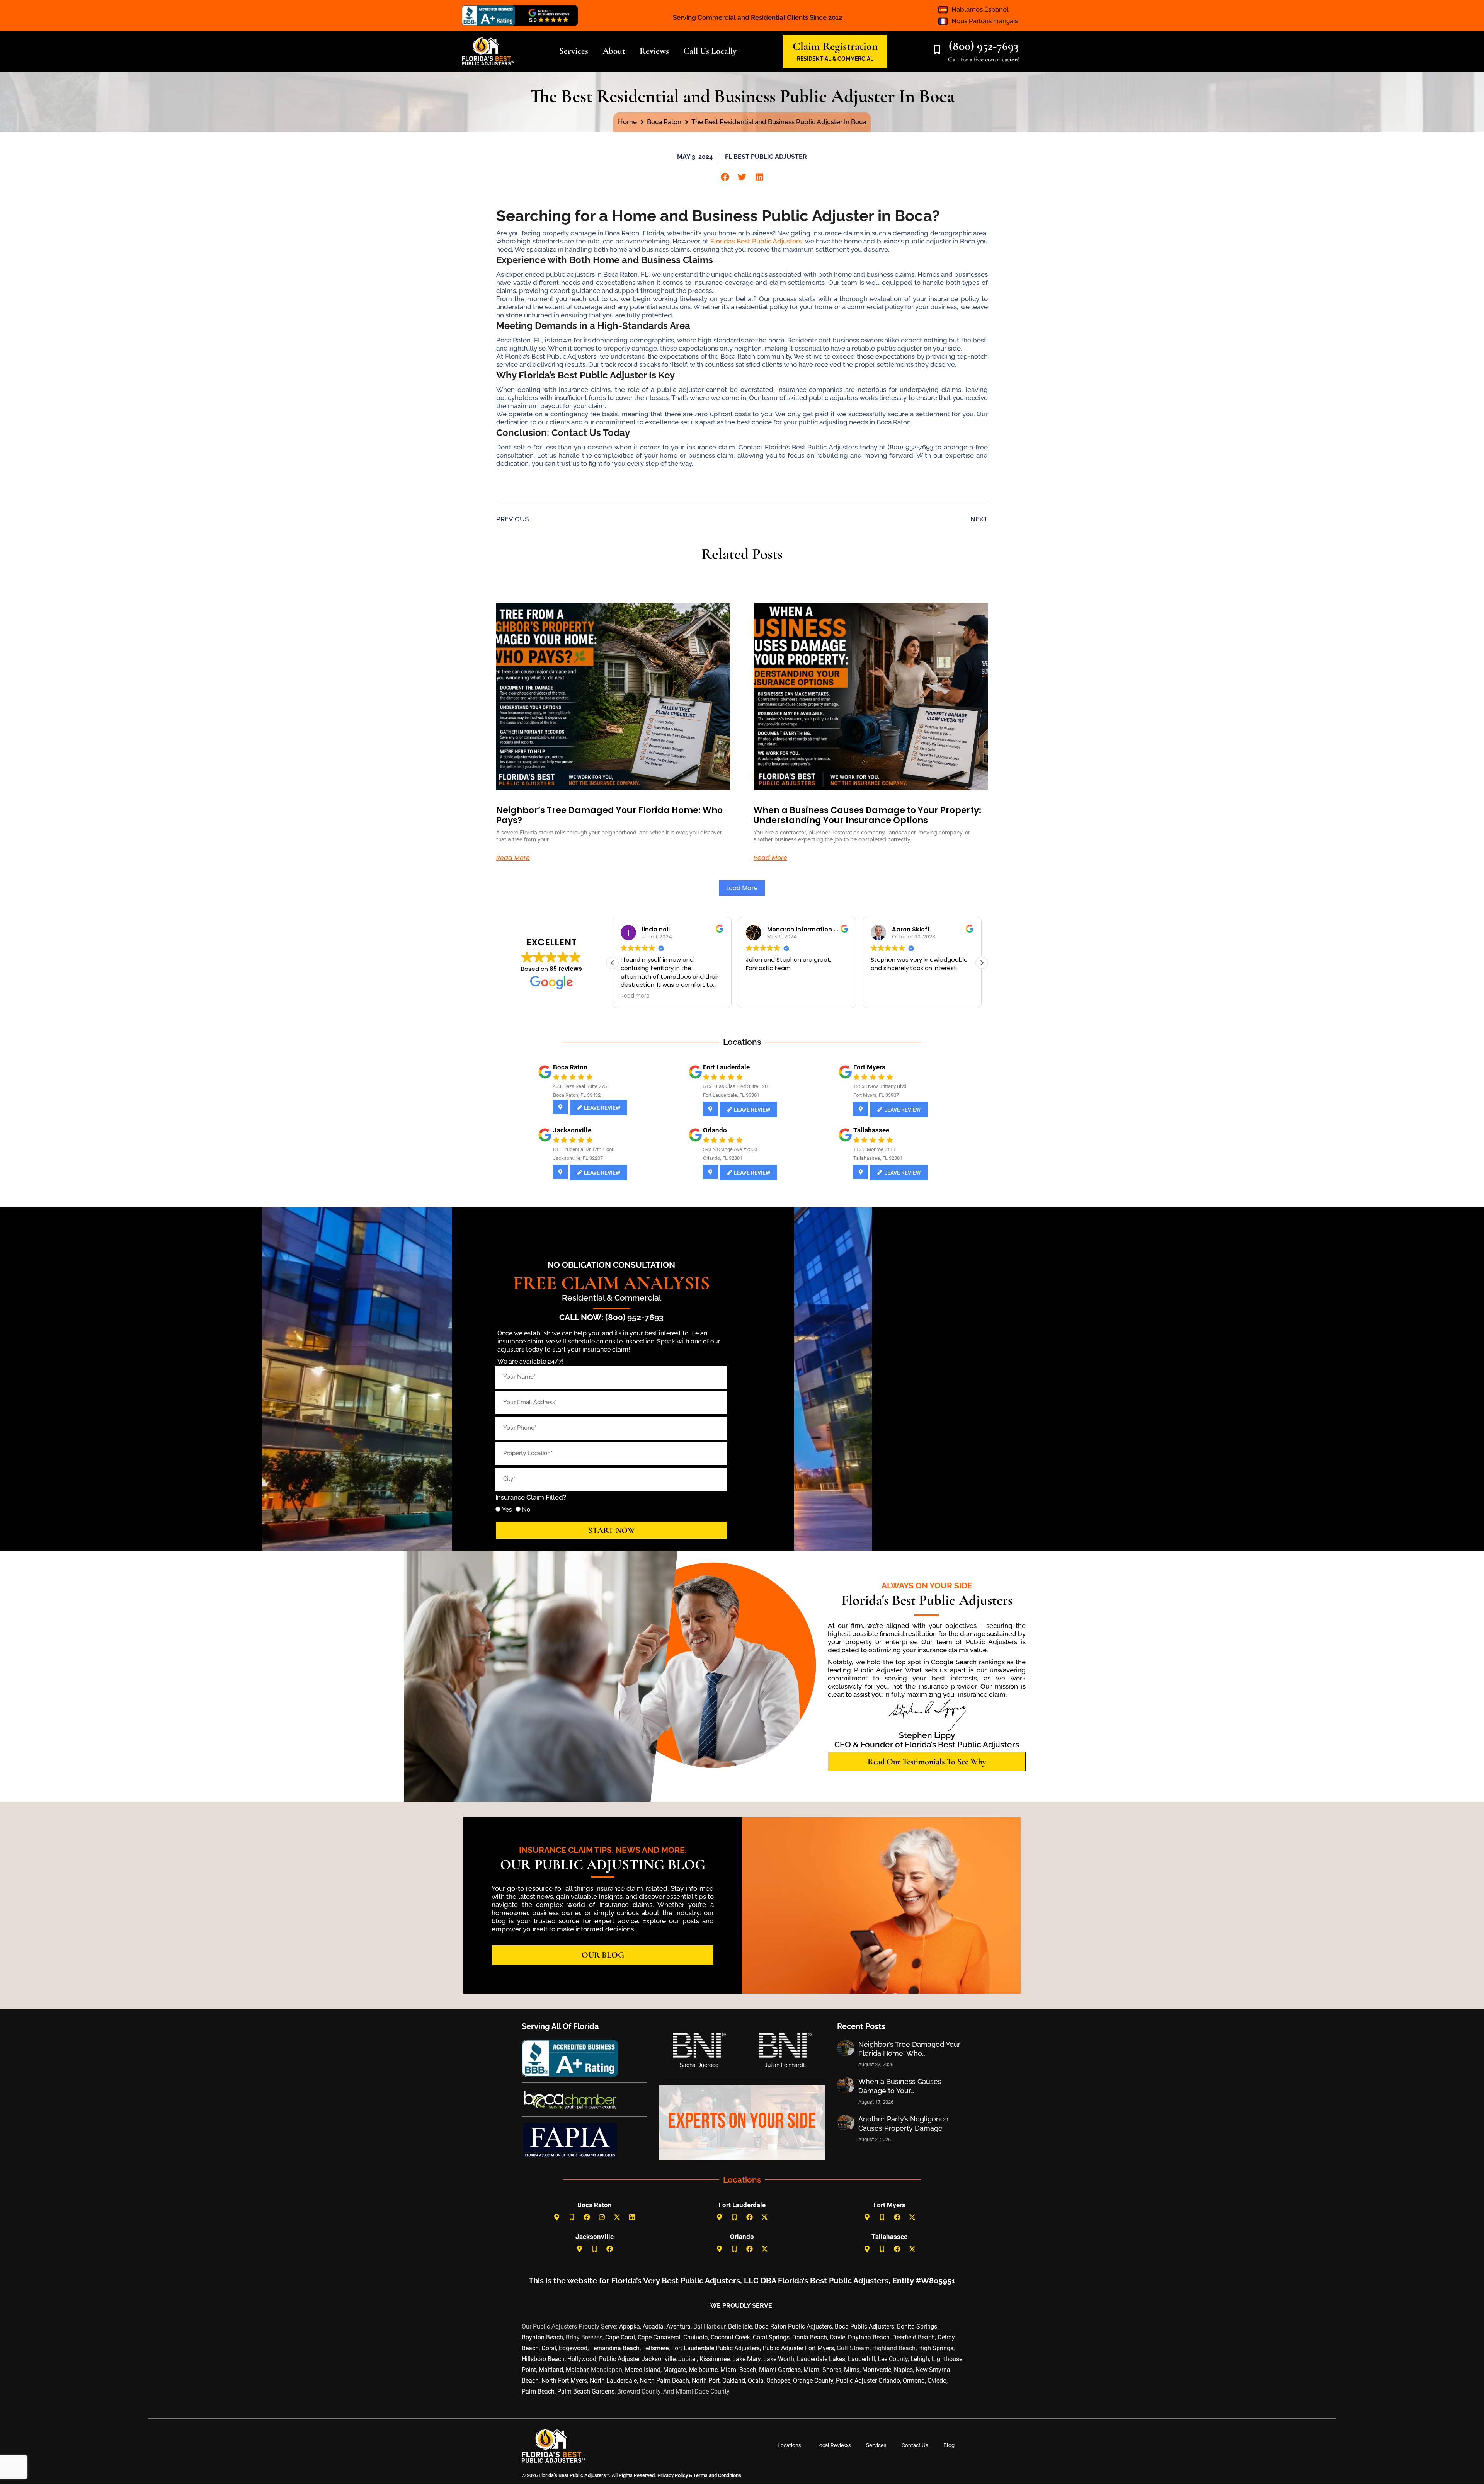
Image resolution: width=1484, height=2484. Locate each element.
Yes (507, 1510)
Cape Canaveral (659, 2337)
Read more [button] (635, 996)
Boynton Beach (542, 2337)
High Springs (936, 2348)
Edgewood (573, 2348)
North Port (706, 2381)
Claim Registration (835, 46)
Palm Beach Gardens (586, 2391)
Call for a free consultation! (984, 59)
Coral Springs (771, 2337)
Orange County (813, 2381)
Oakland (734, 2381)
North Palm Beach (664, 2381)
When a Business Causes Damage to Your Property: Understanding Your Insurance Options (867, 815)
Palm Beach (538, 2391)
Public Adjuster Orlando (868, 2381)
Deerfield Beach (914, 2337)
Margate (675, 2370)
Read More (513, 858)
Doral (549, 2348)
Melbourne (703, 2370)
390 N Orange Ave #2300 (730, 1149)
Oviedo (937, 2381)
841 (557, 1149)
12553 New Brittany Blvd (880, 1086)
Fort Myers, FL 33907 (876, 1095)
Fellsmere (655, 2348)
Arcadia (653, 2327)
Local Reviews (833, 2445)
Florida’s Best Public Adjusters (756, 241)
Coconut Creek (730, 2337)
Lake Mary (746, 2359)
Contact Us (915, 2445)
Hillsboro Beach (543, 2359)
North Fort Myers (564, 2381)
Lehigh (920, 2359)
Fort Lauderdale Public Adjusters (716, 2348)
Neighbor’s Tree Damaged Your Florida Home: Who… (910, 2049)
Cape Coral (620, 2337)
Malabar (577, 2370)
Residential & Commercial (612, 1298)
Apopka (630, 2327)
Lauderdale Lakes (821, 2359)
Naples (903, 2370)
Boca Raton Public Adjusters (793, 2327)
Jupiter (688, 2359)
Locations (789, 2445)
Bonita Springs (917, 2327)
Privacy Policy (672, 2475)
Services (876, 2445)
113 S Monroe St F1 (875, 1149)
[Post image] (846, 2048)
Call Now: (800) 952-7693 (611, 1317)
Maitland (551, 2370)
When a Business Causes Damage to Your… (900, 2086)
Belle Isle (740, 2327)
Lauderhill (861, 2359)
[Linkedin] (632, 2217)
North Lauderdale (613, 2381)
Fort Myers (869, 1067)
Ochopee (778, 2381)
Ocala (756, 2381)
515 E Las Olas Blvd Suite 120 (735, 1086)
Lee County (893, 2359)
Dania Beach (810, 2337)
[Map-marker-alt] (557, 2217)
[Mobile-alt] (572, 2217)
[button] (725, 177)
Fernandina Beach (615, 2348)
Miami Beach (738, 2370)
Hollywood (582, 2359)
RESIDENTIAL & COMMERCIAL (835, 59)
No (526, 1510)
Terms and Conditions (717, 2475)
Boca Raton (570, 1067)
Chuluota (696, 2337)
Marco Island (643, 2370)
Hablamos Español (980, 9)
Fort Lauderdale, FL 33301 (731, 1095)
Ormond (914, 2381)
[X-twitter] (617, 2217)
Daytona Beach (869, 2337)
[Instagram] (602, 2217)
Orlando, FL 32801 (723, 1158)
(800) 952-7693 (984, 46)
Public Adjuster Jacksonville (637, 2359)
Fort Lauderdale (726, 1067)
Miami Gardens (780, 2370)
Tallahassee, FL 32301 (878, 1158)
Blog (949, 2445)
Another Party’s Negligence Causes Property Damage (903, 2123)
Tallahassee (871, 1130)
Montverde (877, 2370)
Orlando (715, 1130)
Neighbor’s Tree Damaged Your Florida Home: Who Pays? (609, 815)
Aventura (678, 2327)
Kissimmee (715, 2359)
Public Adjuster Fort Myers (798, 2348)
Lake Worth (779, 2359)
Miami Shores (822, 2370)
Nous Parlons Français (985, 21)
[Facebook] (587, 2217)
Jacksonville (572, 1130)
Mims (852, 2370)
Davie (837, 2337)
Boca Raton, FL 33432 (577, 1095)
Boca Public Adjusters (865, 2327)
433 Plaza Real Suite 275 (580, 1086)
